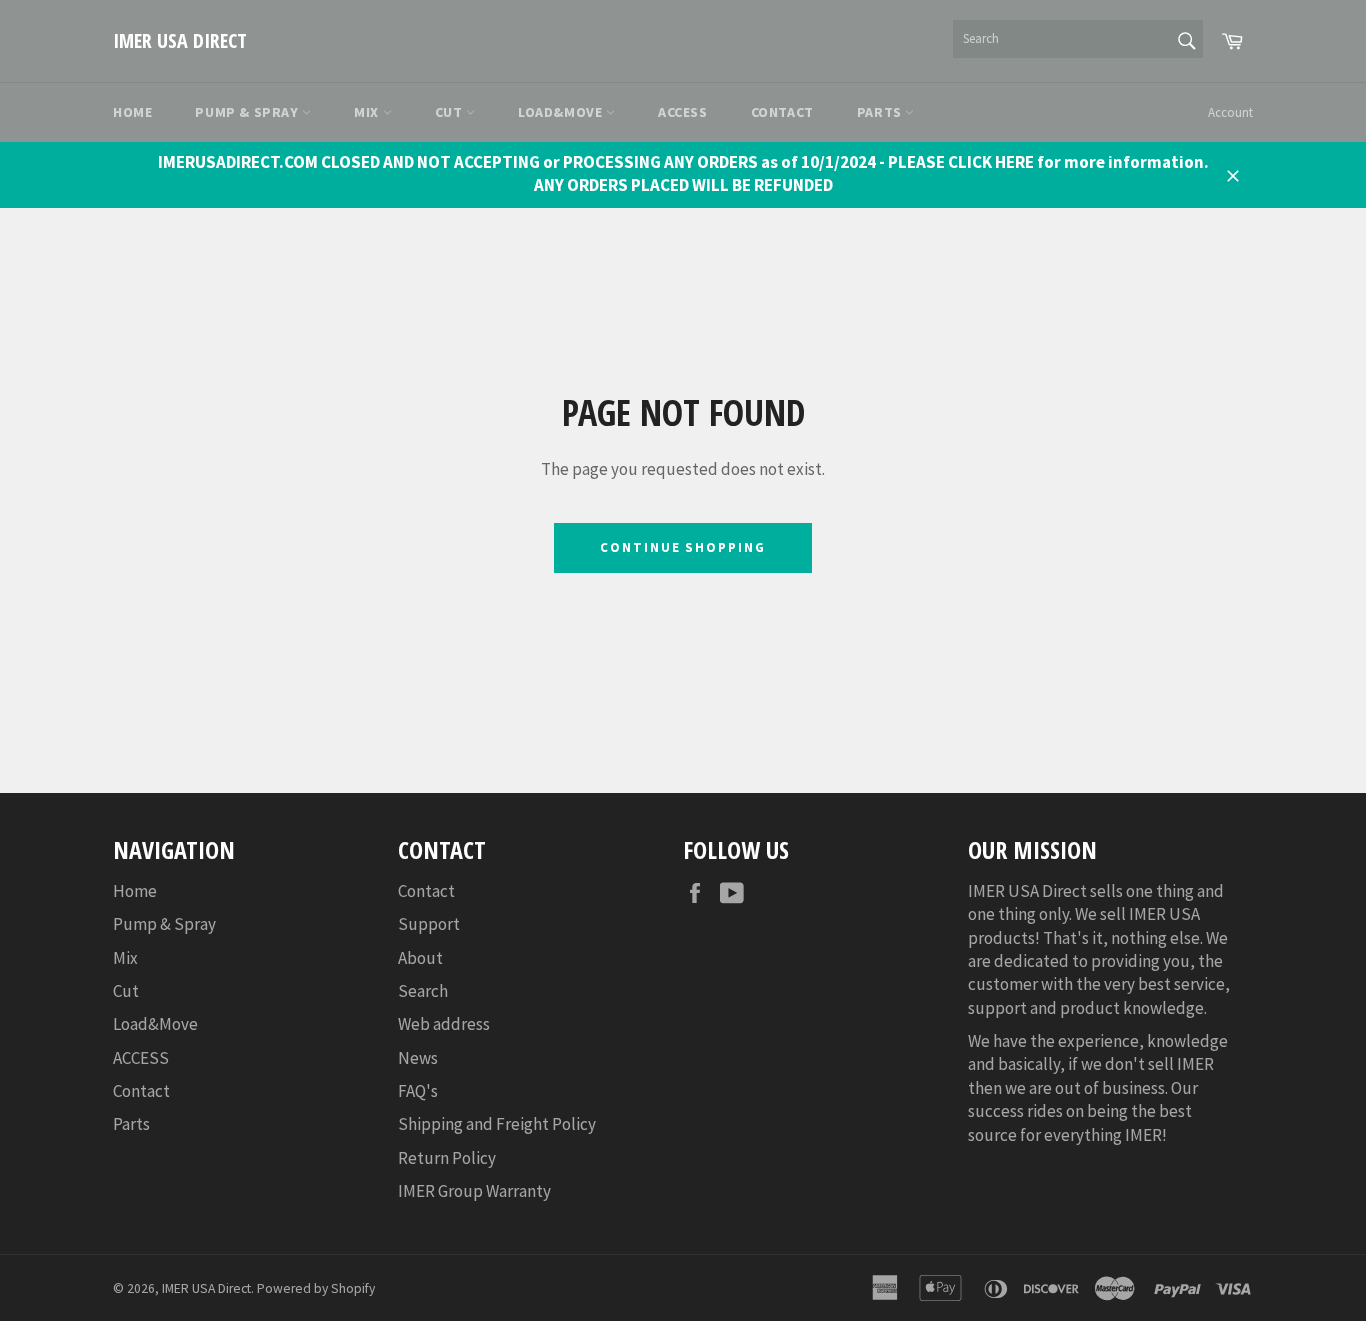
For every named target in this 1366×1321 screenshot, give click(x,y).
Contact (782, 112)
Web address (444, 1024)
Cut (450, 112)
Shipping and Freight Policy (497, 1124)
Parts (881, 112)
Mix (368, 112)
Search (423, 991)
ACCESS (683, 112)
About (420, 958)
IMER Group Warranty (474, 1191)
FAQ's (418, 1091)
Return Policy (447, 1158)
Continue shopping (683, 547)
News (418, 1058)
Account (1230, 112)
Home (132, 112)
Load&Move (562, 112)
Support (429, 924)
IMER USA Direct (180, 40)
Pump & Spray (248, 112)
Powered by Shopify (316, 1288)
